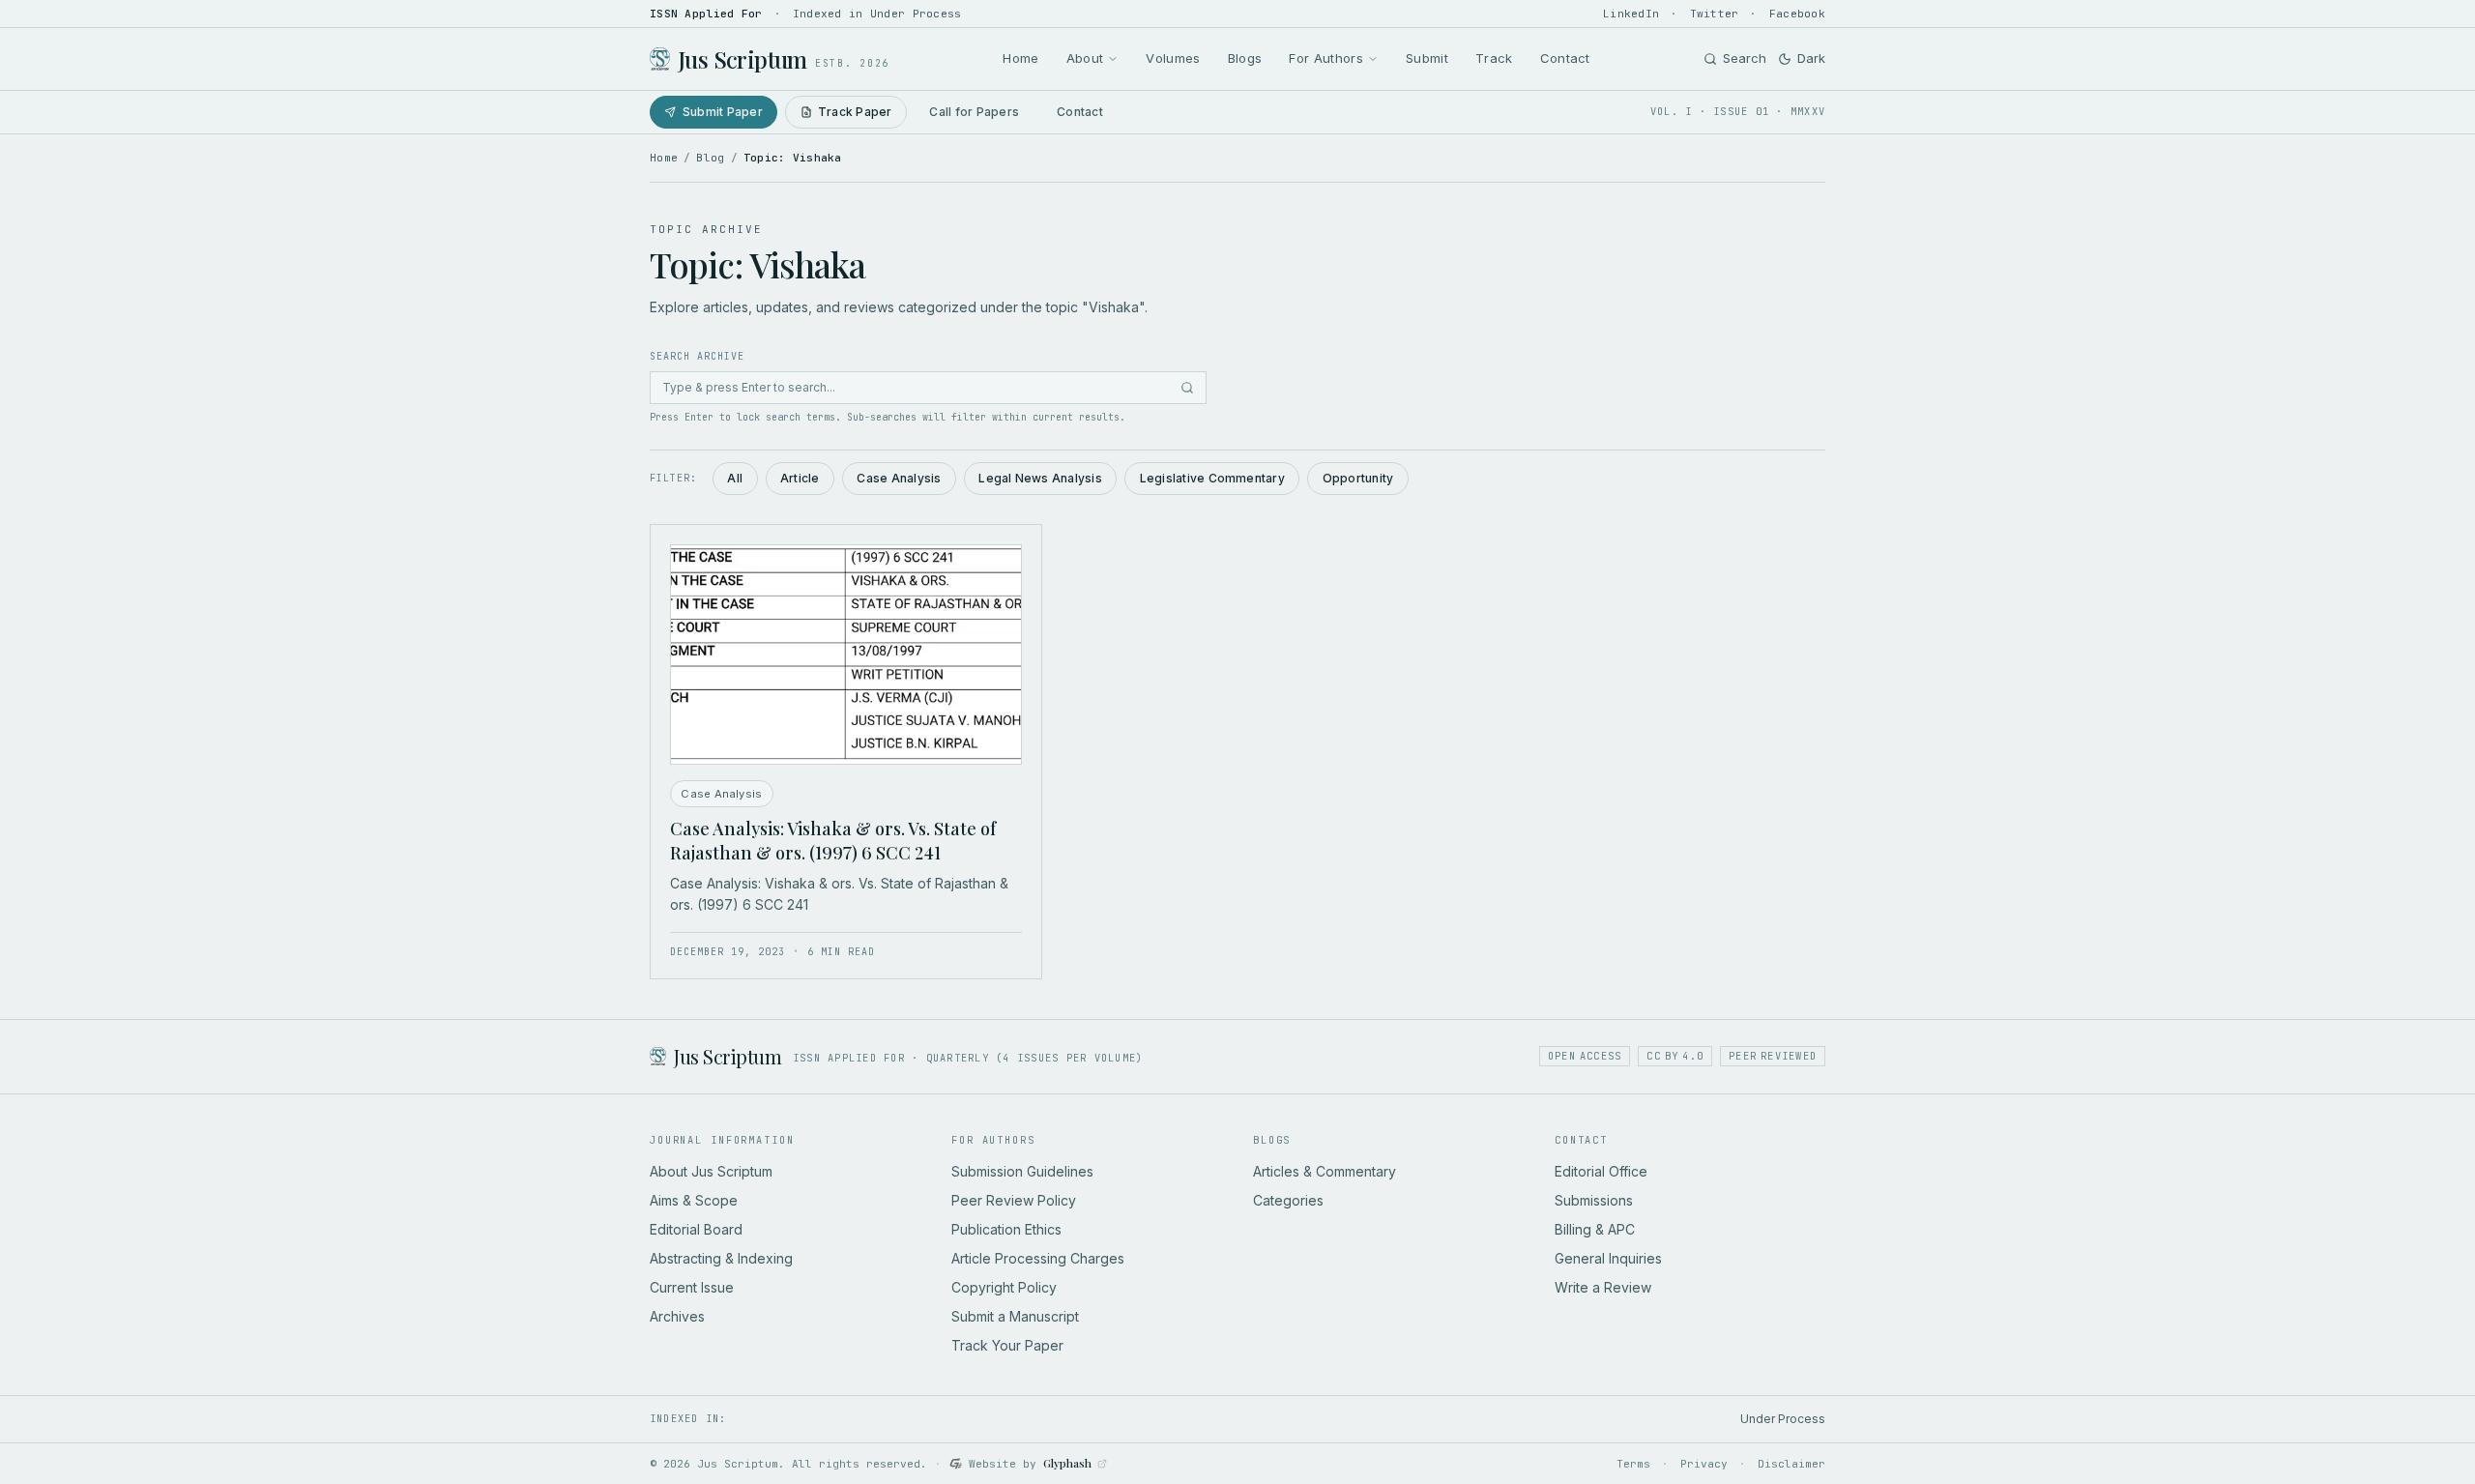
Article (800, 478)
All (735, 478)
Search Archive (697, 356)
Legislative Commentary (1212, 478)
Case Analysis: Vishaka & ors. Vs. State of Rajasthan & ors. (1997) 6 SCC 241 (833, 841)
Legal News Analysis (1040, 478)
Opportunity (1358, 478)
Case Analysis (899, 478)
